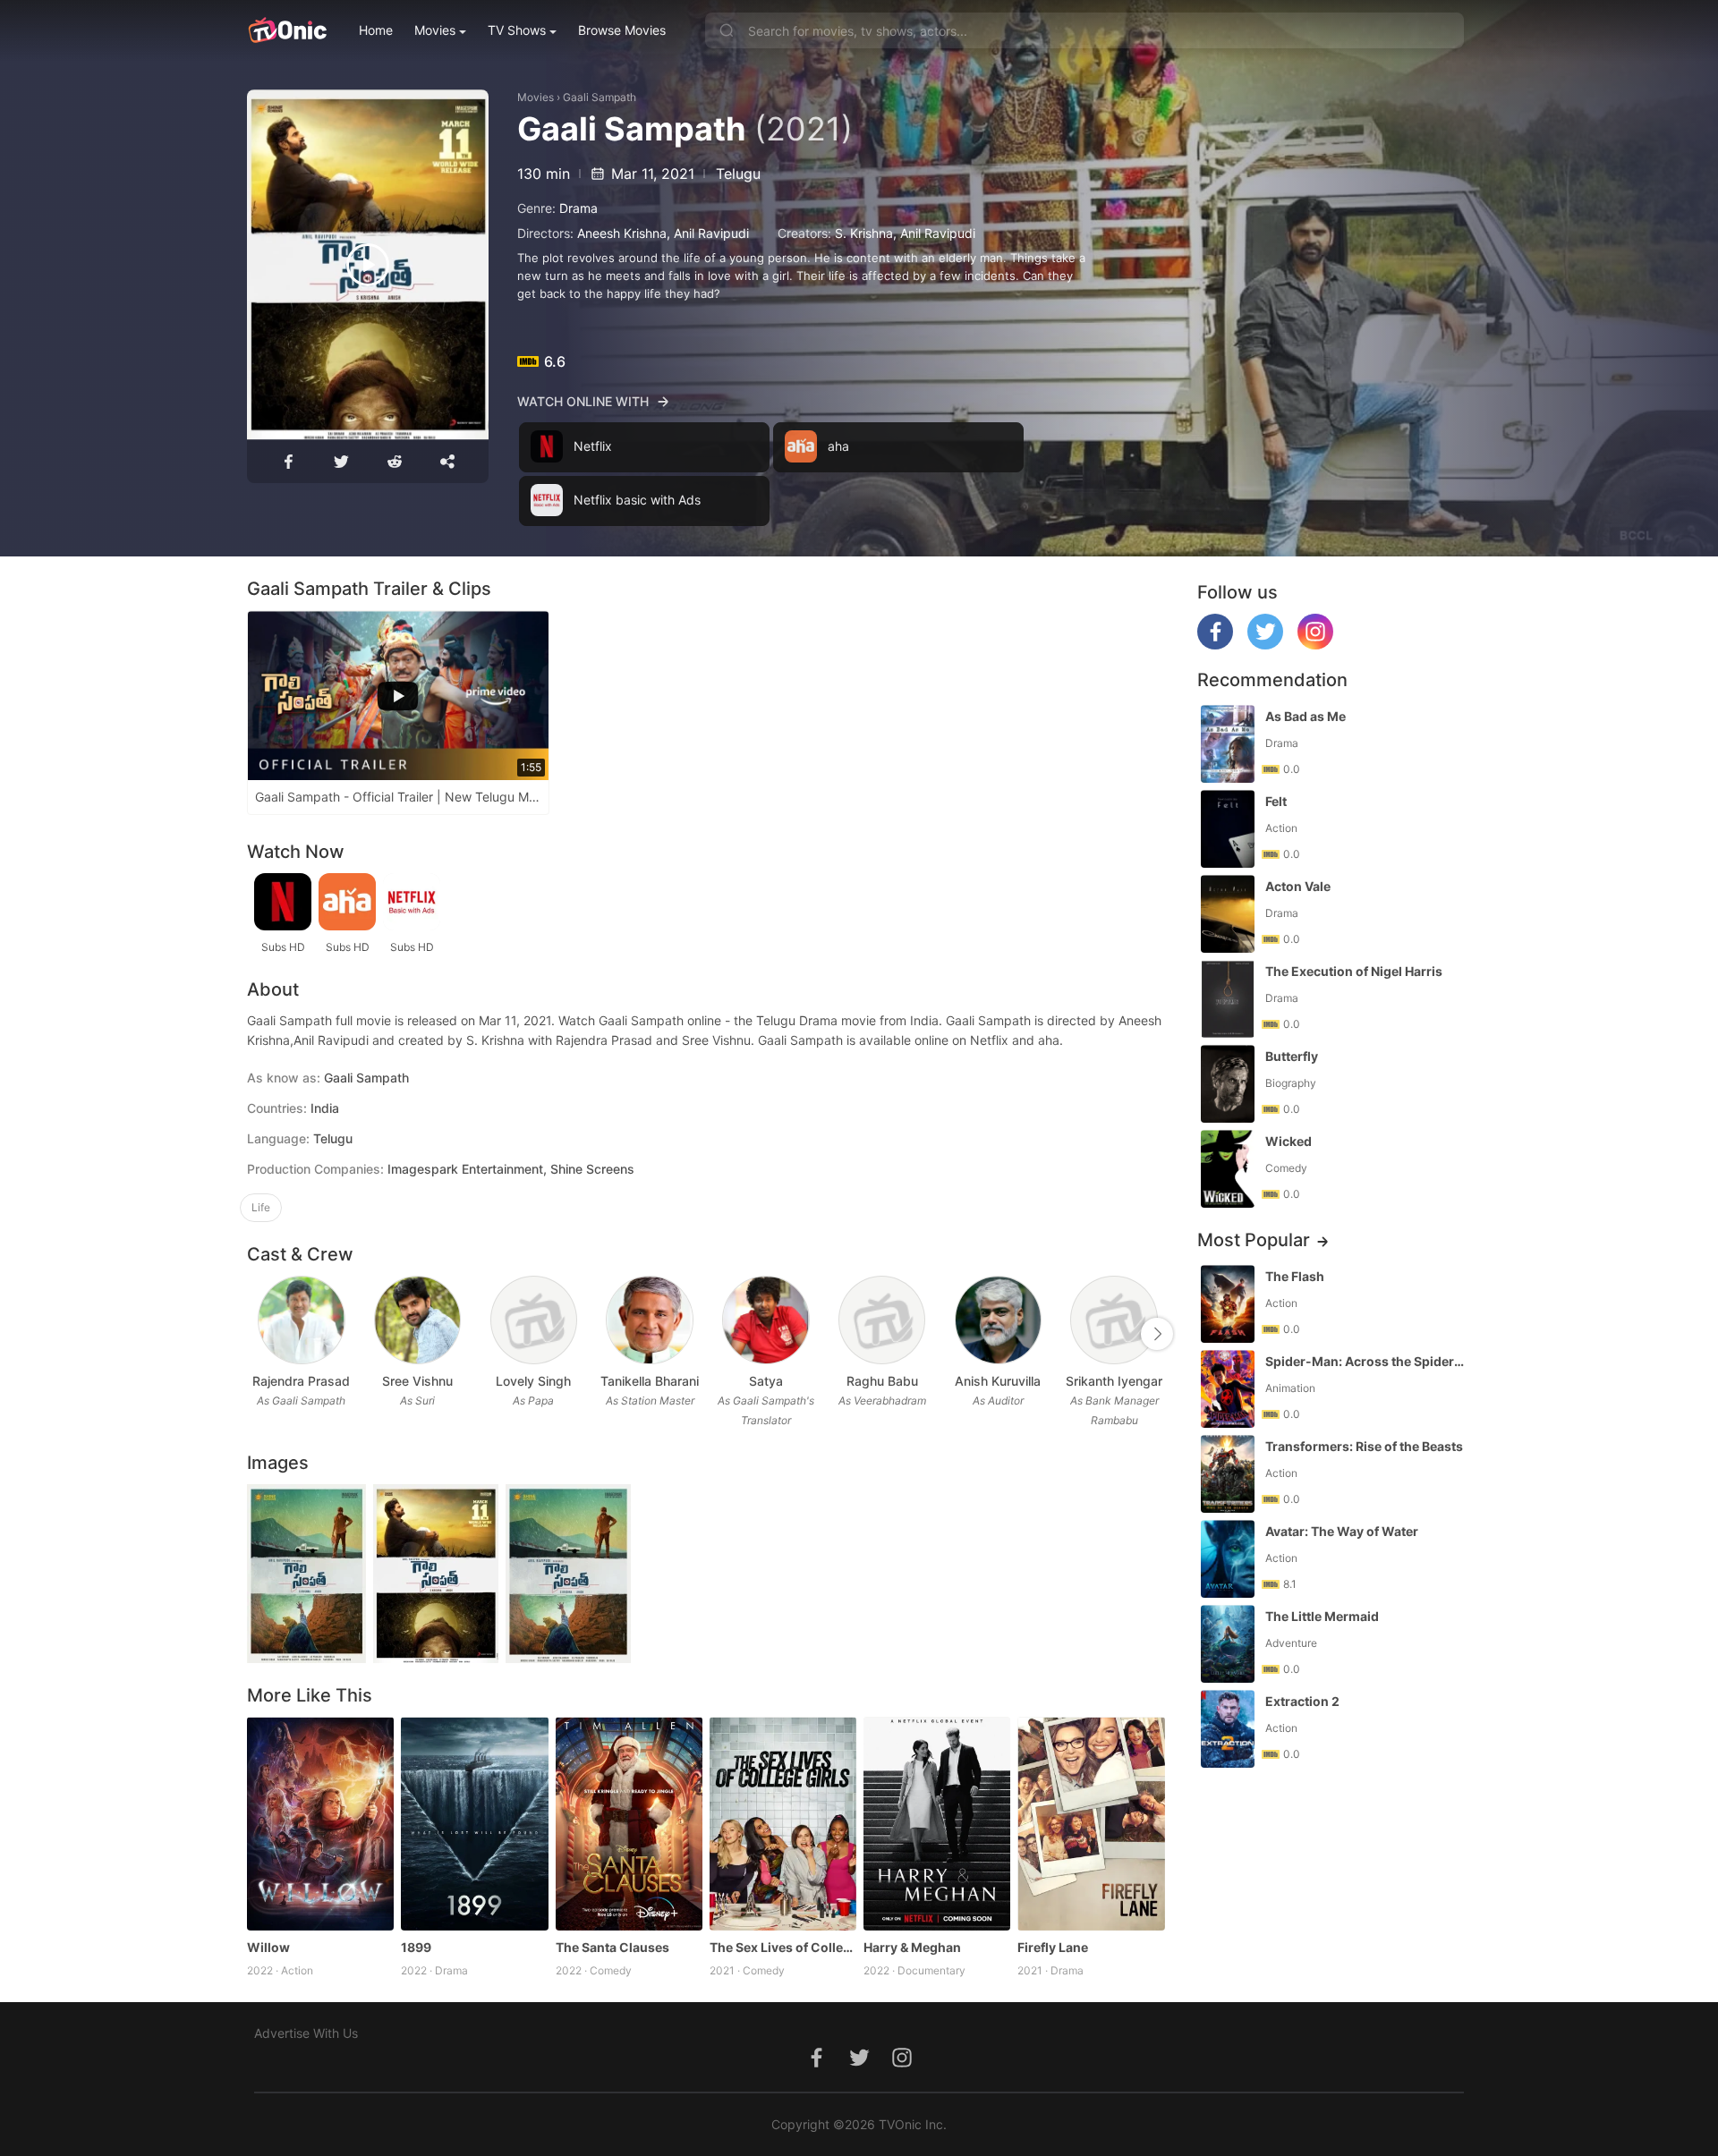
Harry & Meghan (912, 1947)
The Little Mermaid (1322, 1616)
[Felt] (1228, 829)
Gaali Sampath (600, 97)
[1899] (474, 1823)
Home (376, 30)
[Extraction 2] (1228, 1729)
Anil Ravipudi (711, 233)
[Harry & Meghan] (937, 1823)
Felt (1276, 801)
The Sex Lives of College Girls (783, 1947)
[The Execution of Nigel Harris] (1228, 999)
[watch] (368, 265)
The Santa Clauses (612, 1947)
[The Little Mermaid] (1228, 1644)
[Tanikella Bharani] (649, 1320)
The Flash (1295, 1276)
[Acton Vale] (1228, 914)
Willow (268, 1947)
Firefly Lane (1053, 1947)
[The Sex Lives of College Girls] (783, 1823)
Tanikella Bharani (650, 1381)
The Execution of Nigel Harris (1354, 971)
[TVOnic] (287, 30)
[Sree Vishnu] (417, 1320)
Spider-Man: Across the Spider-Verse (1366, 1361)
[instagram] (1315, 645)
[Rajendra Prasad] (301, 1320)
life (261, 1207)
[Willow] (320, 1823)
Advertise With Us (306, 2033)
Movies (435, 30)
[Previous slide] (259, 1334)
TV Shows (517, 30)
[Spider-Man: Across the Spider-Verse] (1228, 1389)
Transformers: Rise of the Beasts (1364, 1446)
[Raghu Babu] (882, 1320)
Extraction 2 (1302, 1701)
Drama (578, 208)
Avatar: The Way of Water (1342, 1531)
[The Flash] (1228, 1304)
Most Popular (1254, 1240)
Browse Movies (622, 30)
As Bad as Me (1306, 716)
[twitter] (1265, 645)
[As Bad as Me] (1228, 744)
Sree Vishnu (417, 1381)
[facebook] (1215, 645)
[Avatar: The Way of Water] (1228, 1559)
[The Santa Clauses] (629, 1823)
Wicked (1288, 1141)
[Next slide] (1157, 1334)
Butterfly (1292, 1056)
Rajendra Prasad (301, 1381)
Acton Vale (1298, 886)
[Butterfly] (1228, 1084)
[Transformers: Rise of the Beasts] (1228, 1474)
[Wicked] (1228, 1169)
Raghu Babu (882, 1381)
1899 (416, 1947)
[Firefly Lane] (1091, 1823)
